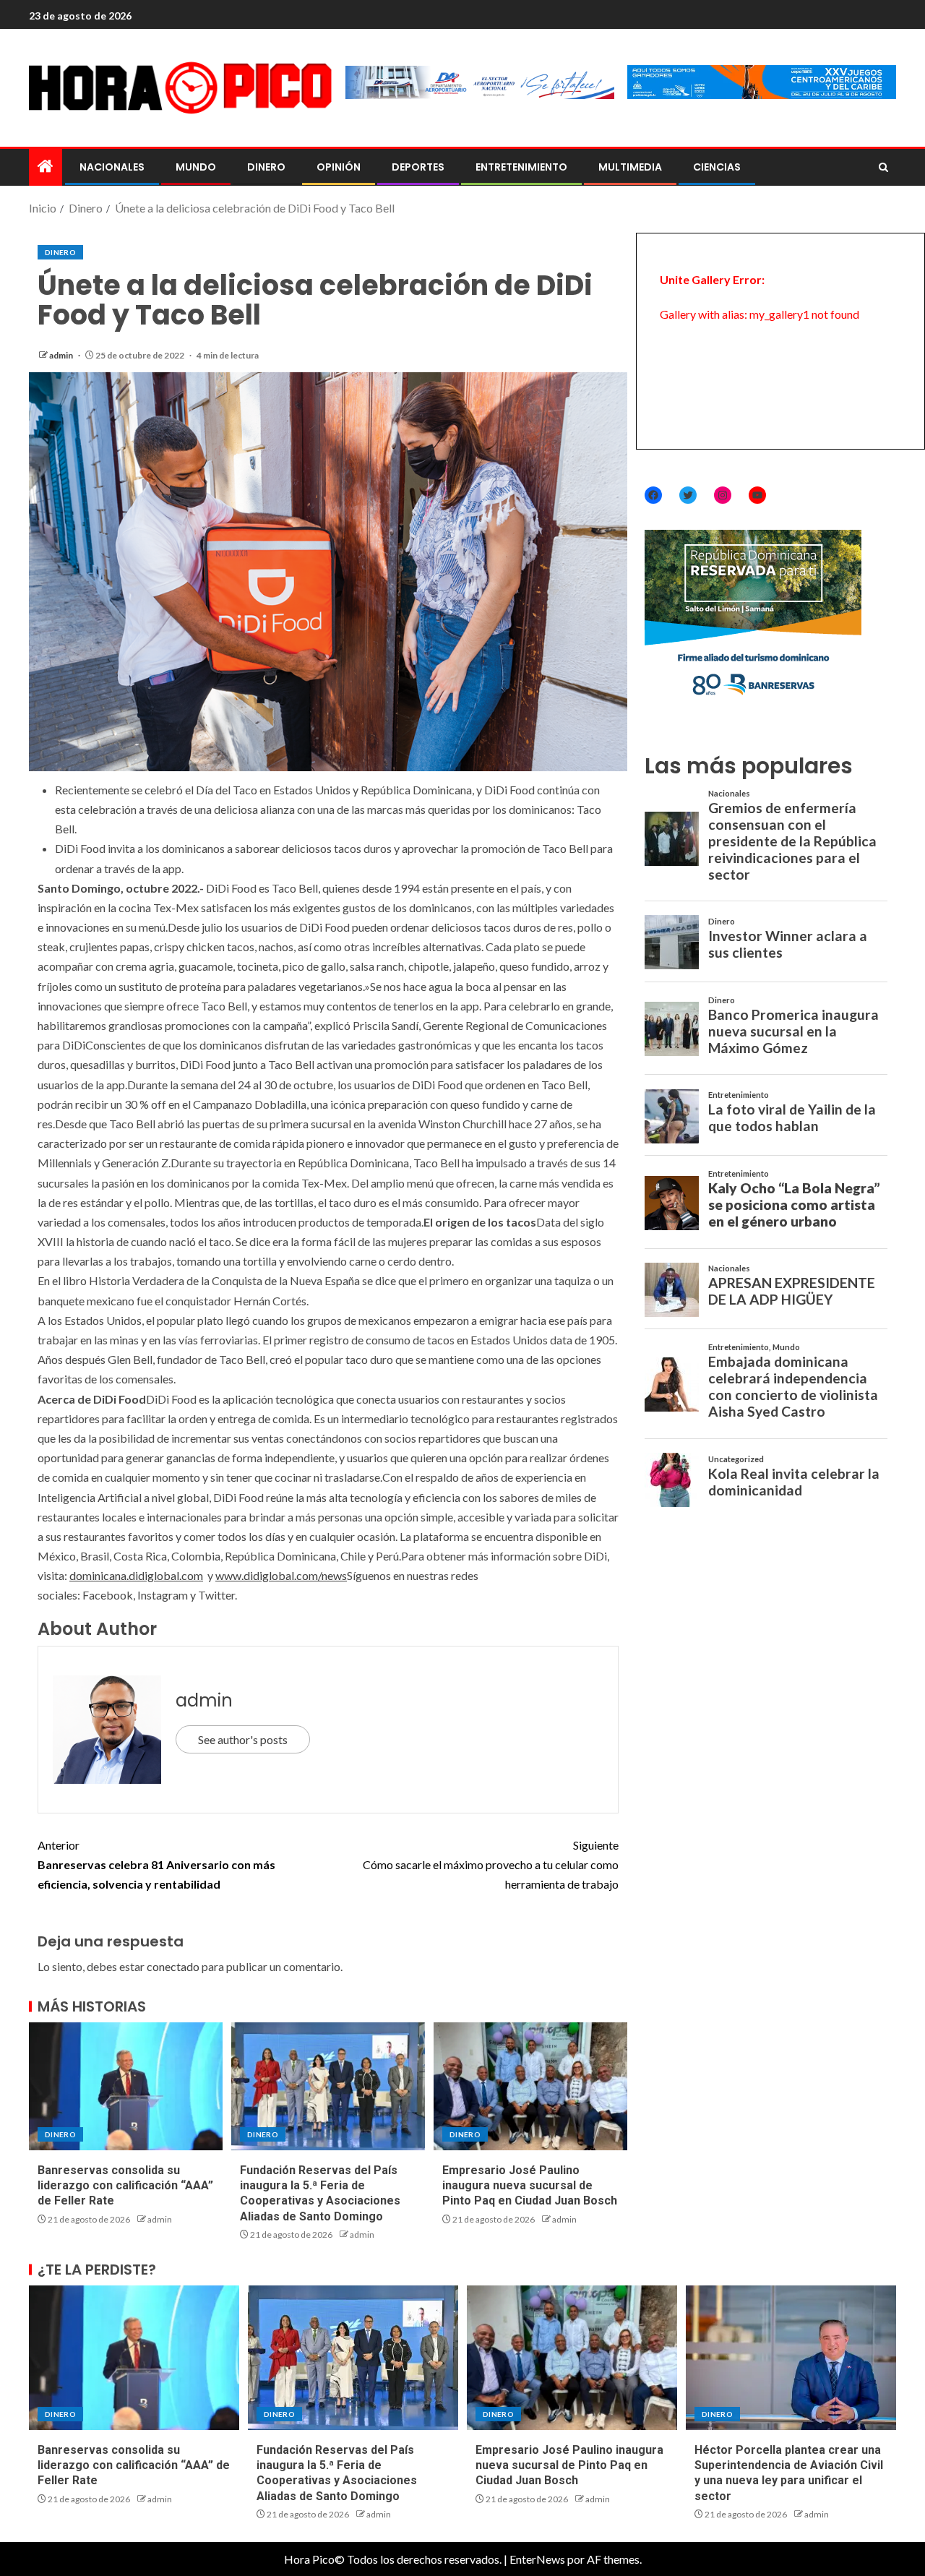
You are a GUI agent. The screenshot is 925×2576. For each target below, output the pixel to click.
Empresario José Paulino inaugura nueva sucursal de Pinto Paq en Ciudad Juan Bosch (530, 2186)
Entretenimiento (521, 167)
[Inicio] (46, 167)
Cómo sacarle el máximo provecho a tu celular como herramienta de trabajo (491, 1864)
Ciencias (717, 167)
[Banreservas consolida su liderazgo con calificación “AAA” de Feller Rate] (126, 2086)
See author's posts (243, 1739)
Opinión (339, 167)
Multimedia (630, 167)
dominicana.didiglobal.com (136, 1575)
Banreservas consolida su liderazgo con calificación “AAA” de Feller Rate (125, 2186)
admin (62, 355)
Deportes (418, 167)
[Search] (883, 168)
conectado (173, 1966)
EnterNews (537, 2559)
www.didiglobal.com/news (281, 1575)
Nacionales (112, 167)
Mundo (196, 167)
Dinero (266, 167)
